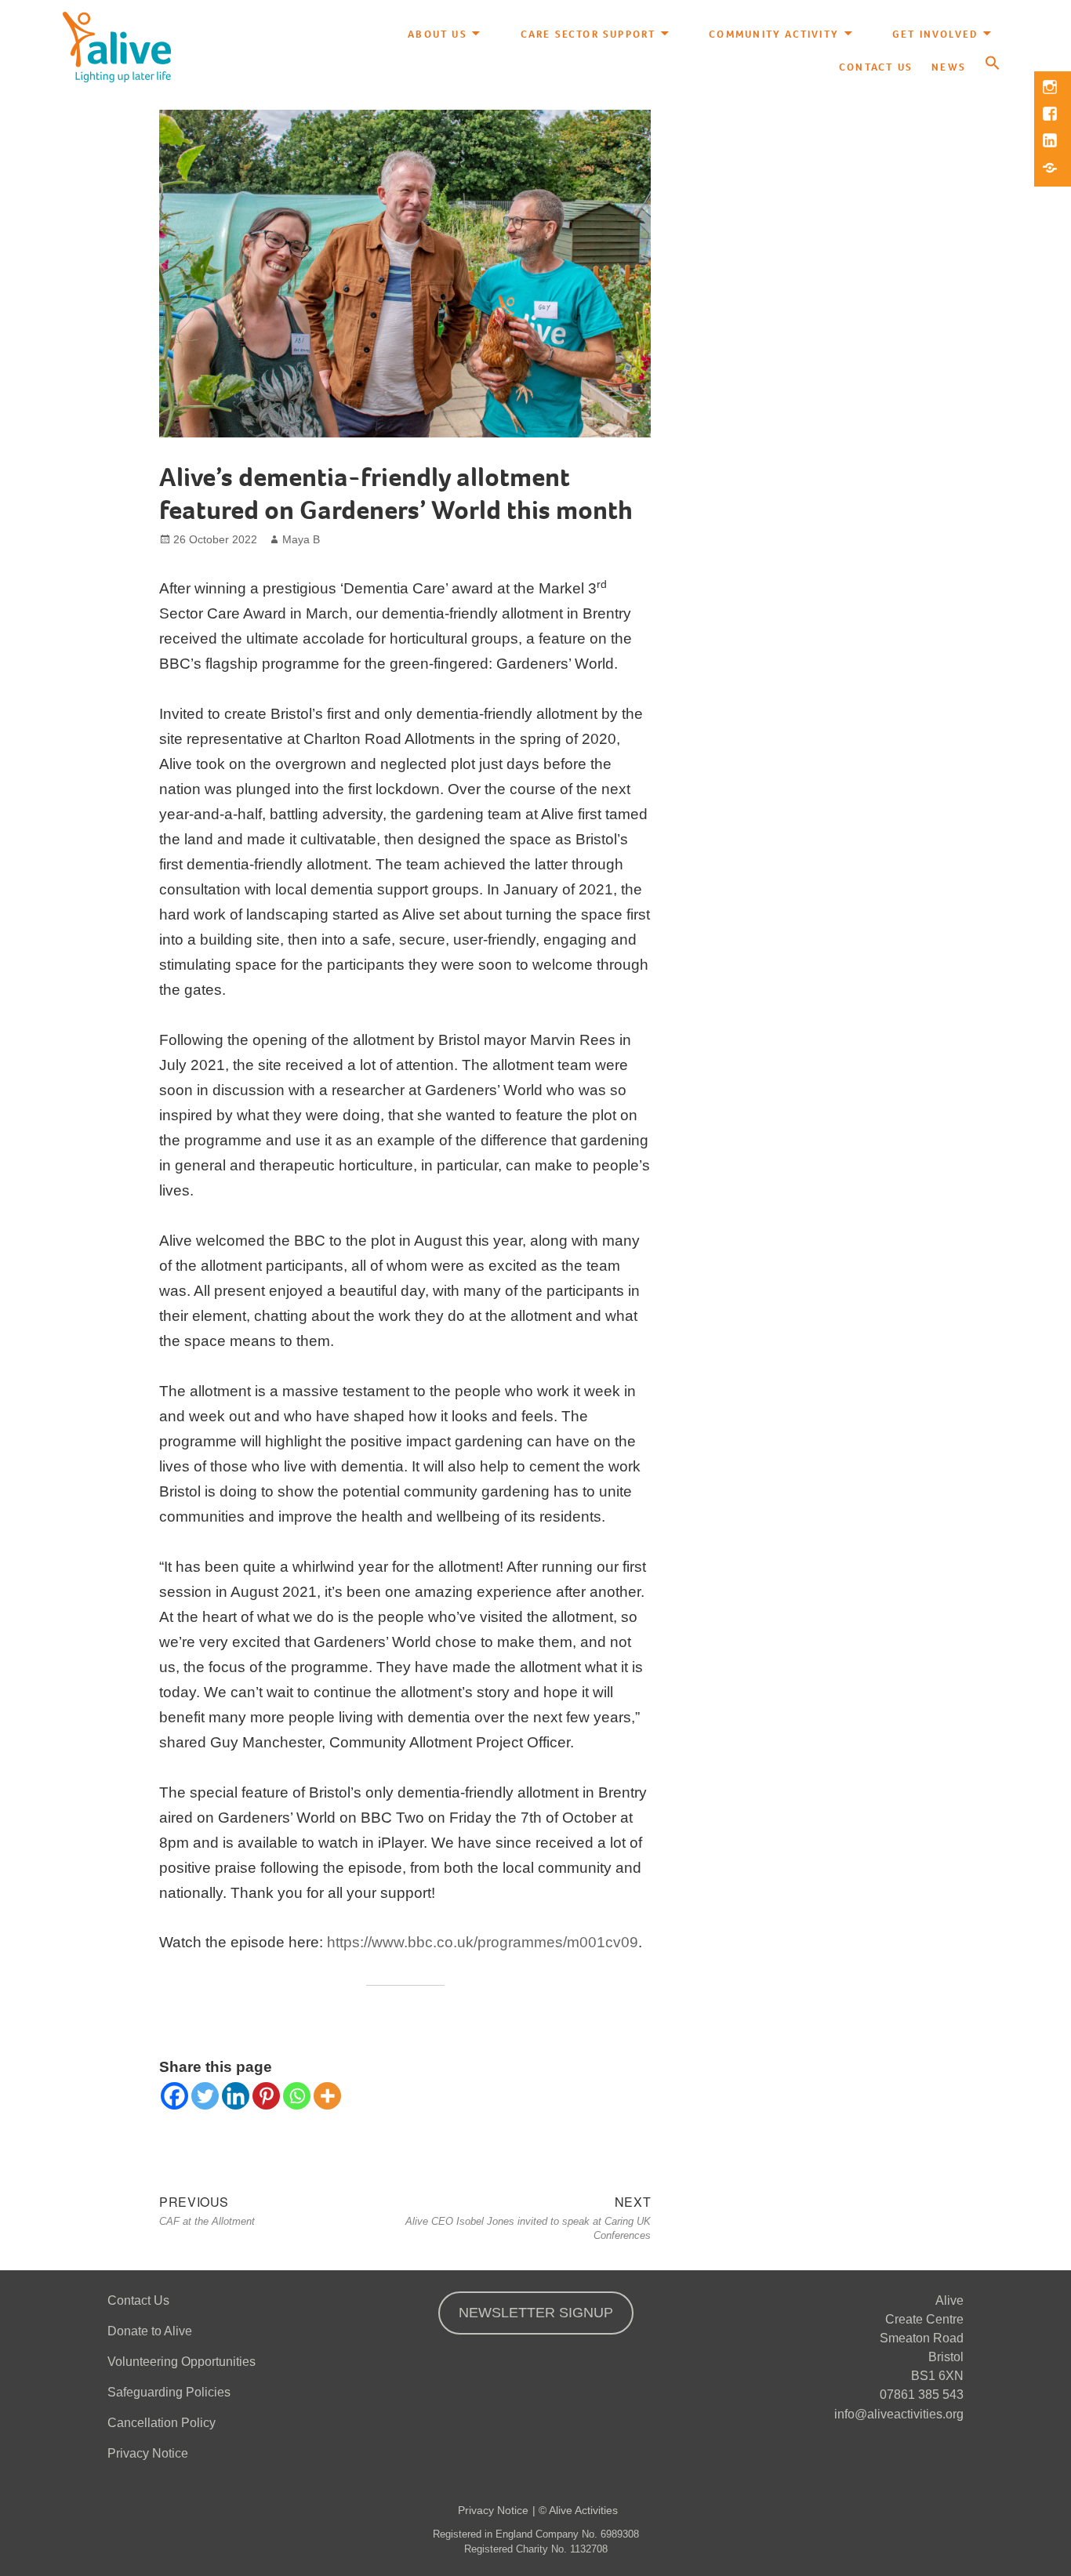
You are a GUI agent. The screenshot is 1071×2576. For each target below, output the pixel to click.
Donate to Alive (150, 2331)
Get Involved (935, 34)
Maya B (301, 539)
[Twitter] (205, 2096)
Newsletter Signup (536, 2313)
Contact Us (876, 67)
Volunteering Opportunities (182, 2362)
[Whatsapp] (297, 2096)
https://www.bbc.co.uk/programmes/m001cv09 (483, 1942)
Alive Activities (583, 2510)
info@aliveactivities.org (899, 2414)
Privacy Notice (148, 2453)
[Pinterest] (266, 2096)
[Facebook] (174, 2096)
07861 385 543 (922, 2395)
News (949, 67)
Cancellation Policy (162, 2423)
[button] (993, 64)
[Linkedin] (236, 2096)
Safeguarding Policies (169, 2392)
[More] (327, 2096)
